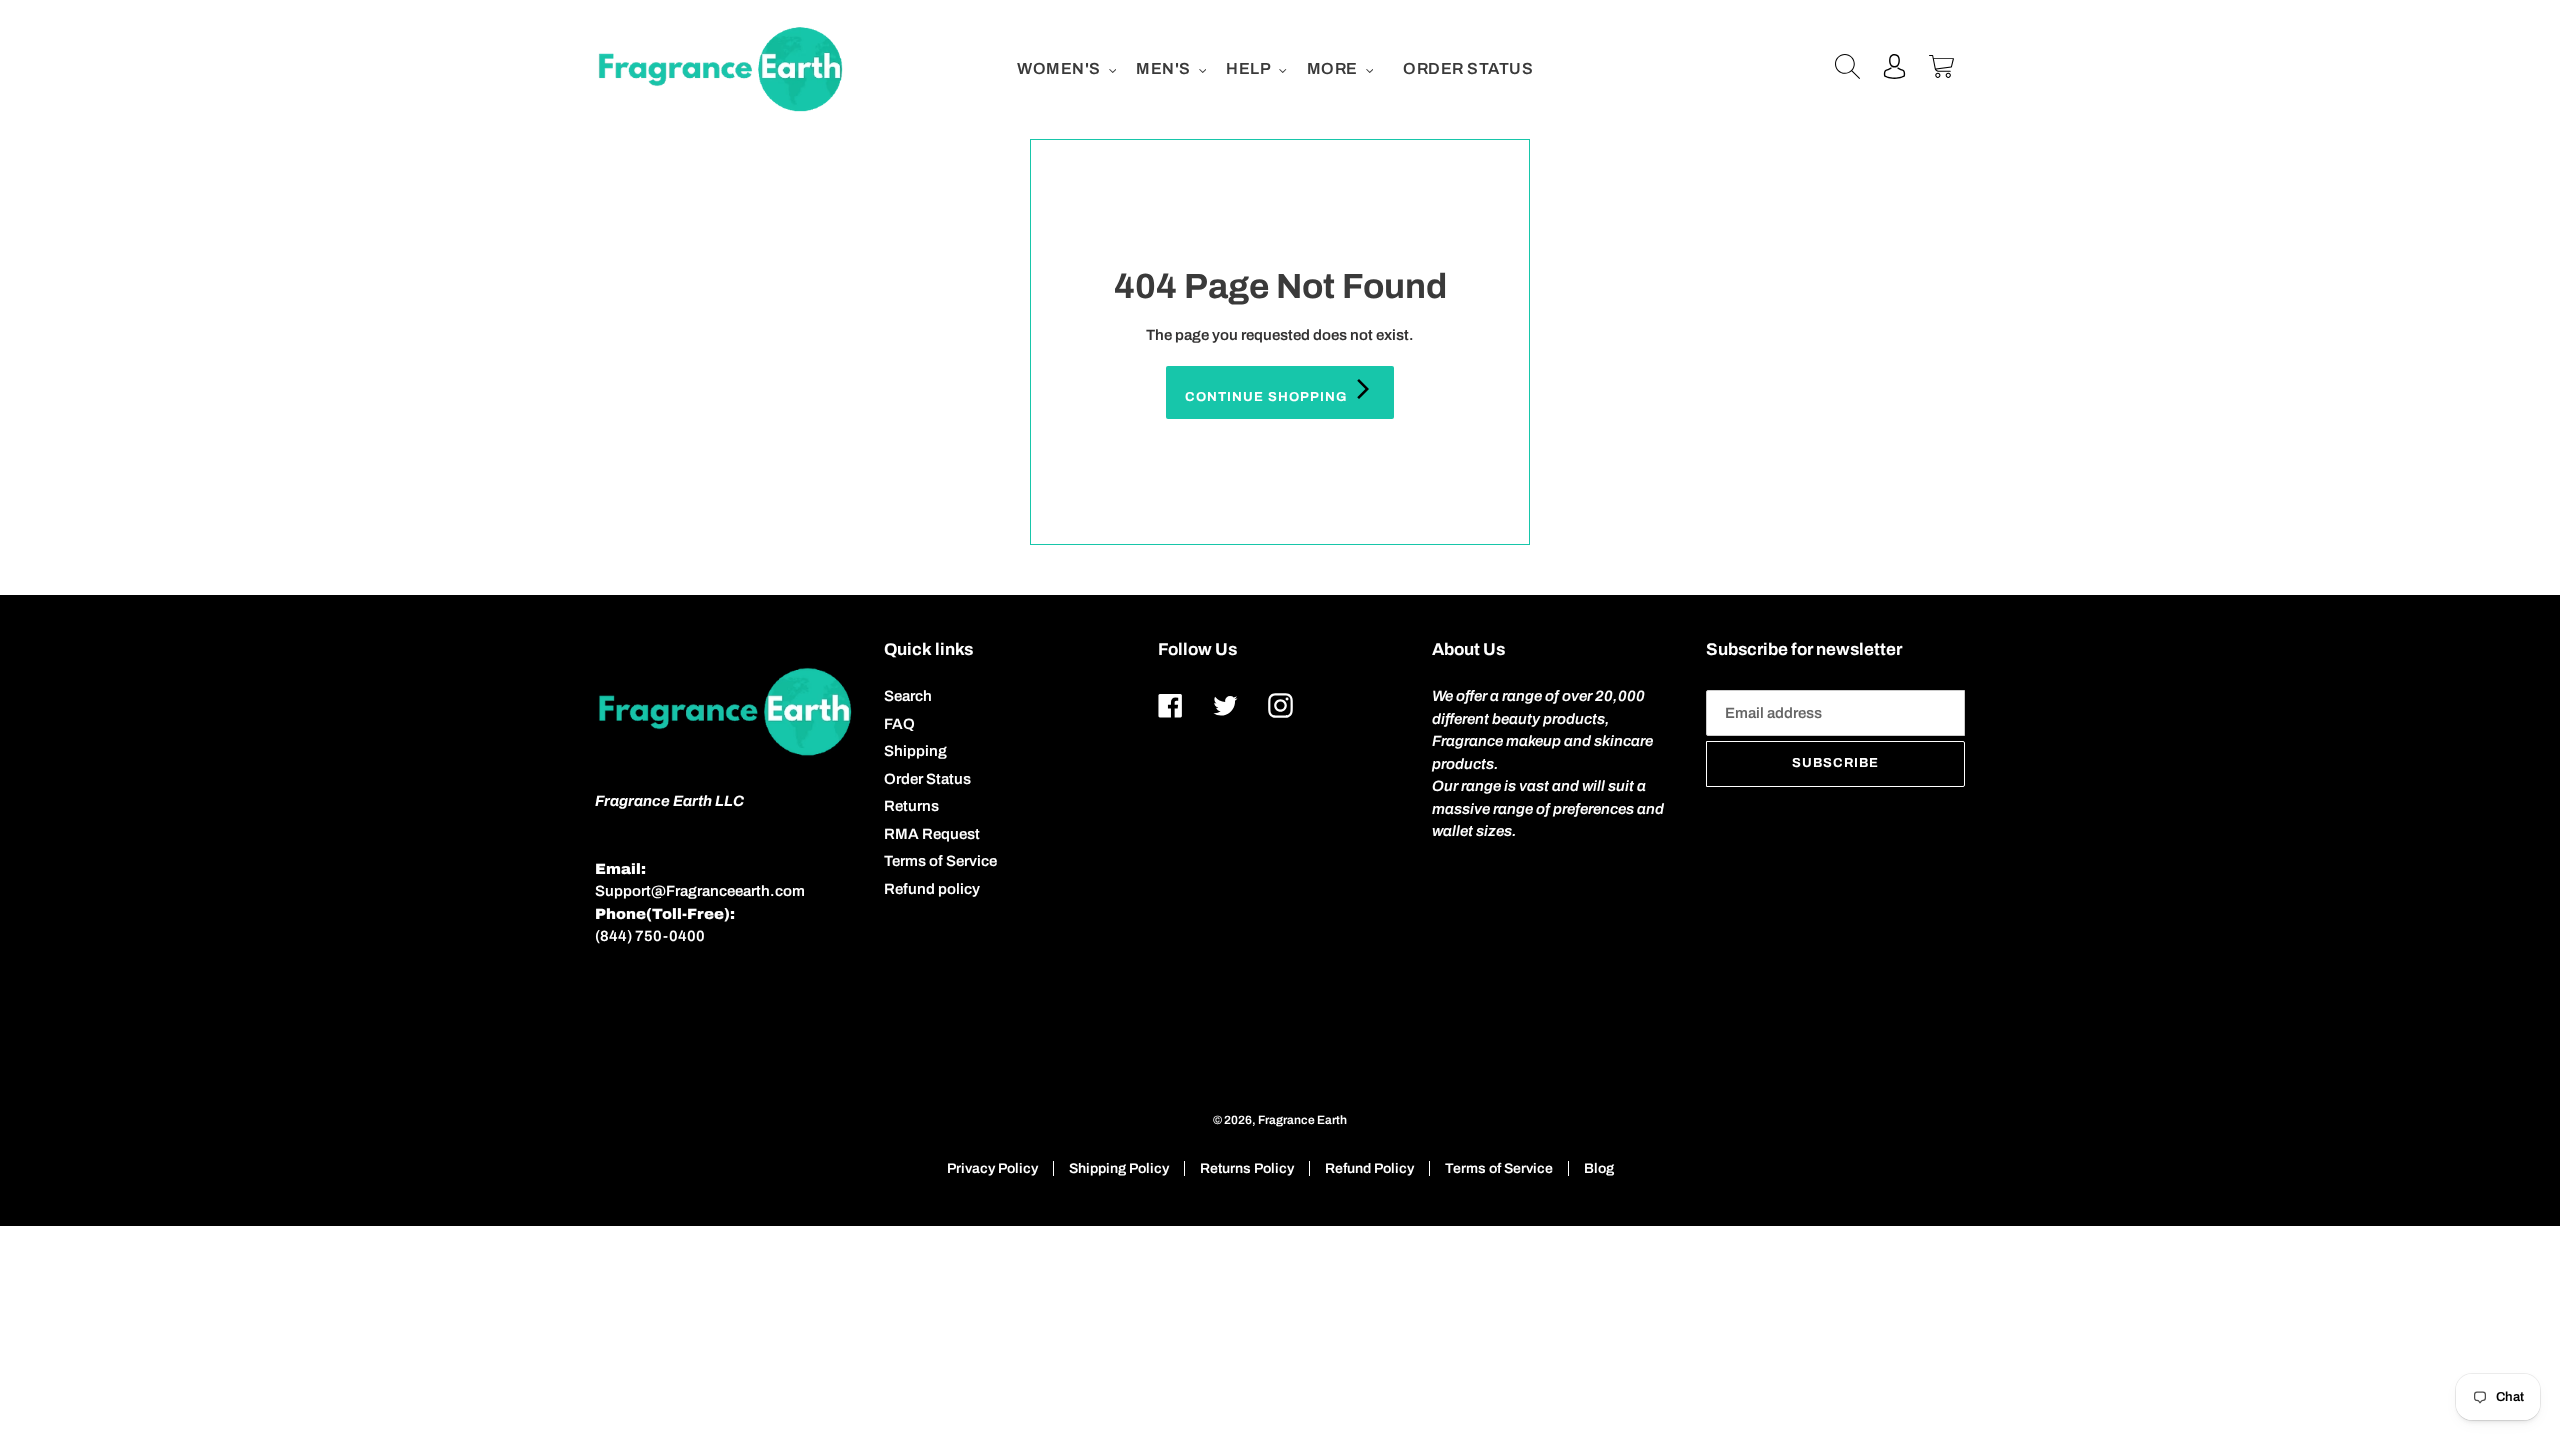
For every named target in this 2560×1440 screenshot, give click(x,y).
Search (908, 696)
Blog (1599, 1168)
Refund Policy (1369, 1168)
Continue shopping (1268, 397)
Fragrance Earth (1302, 1120)
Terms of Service (940, 861)
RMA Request (932, 834)
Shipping (915, 751)
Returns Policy (1247, 1168)
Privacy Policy (992, 1168)
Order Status (927, 779)
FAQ (899, 724)
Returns (911, 806)
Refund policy (932, 889)
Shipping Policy (1119, 1168)
